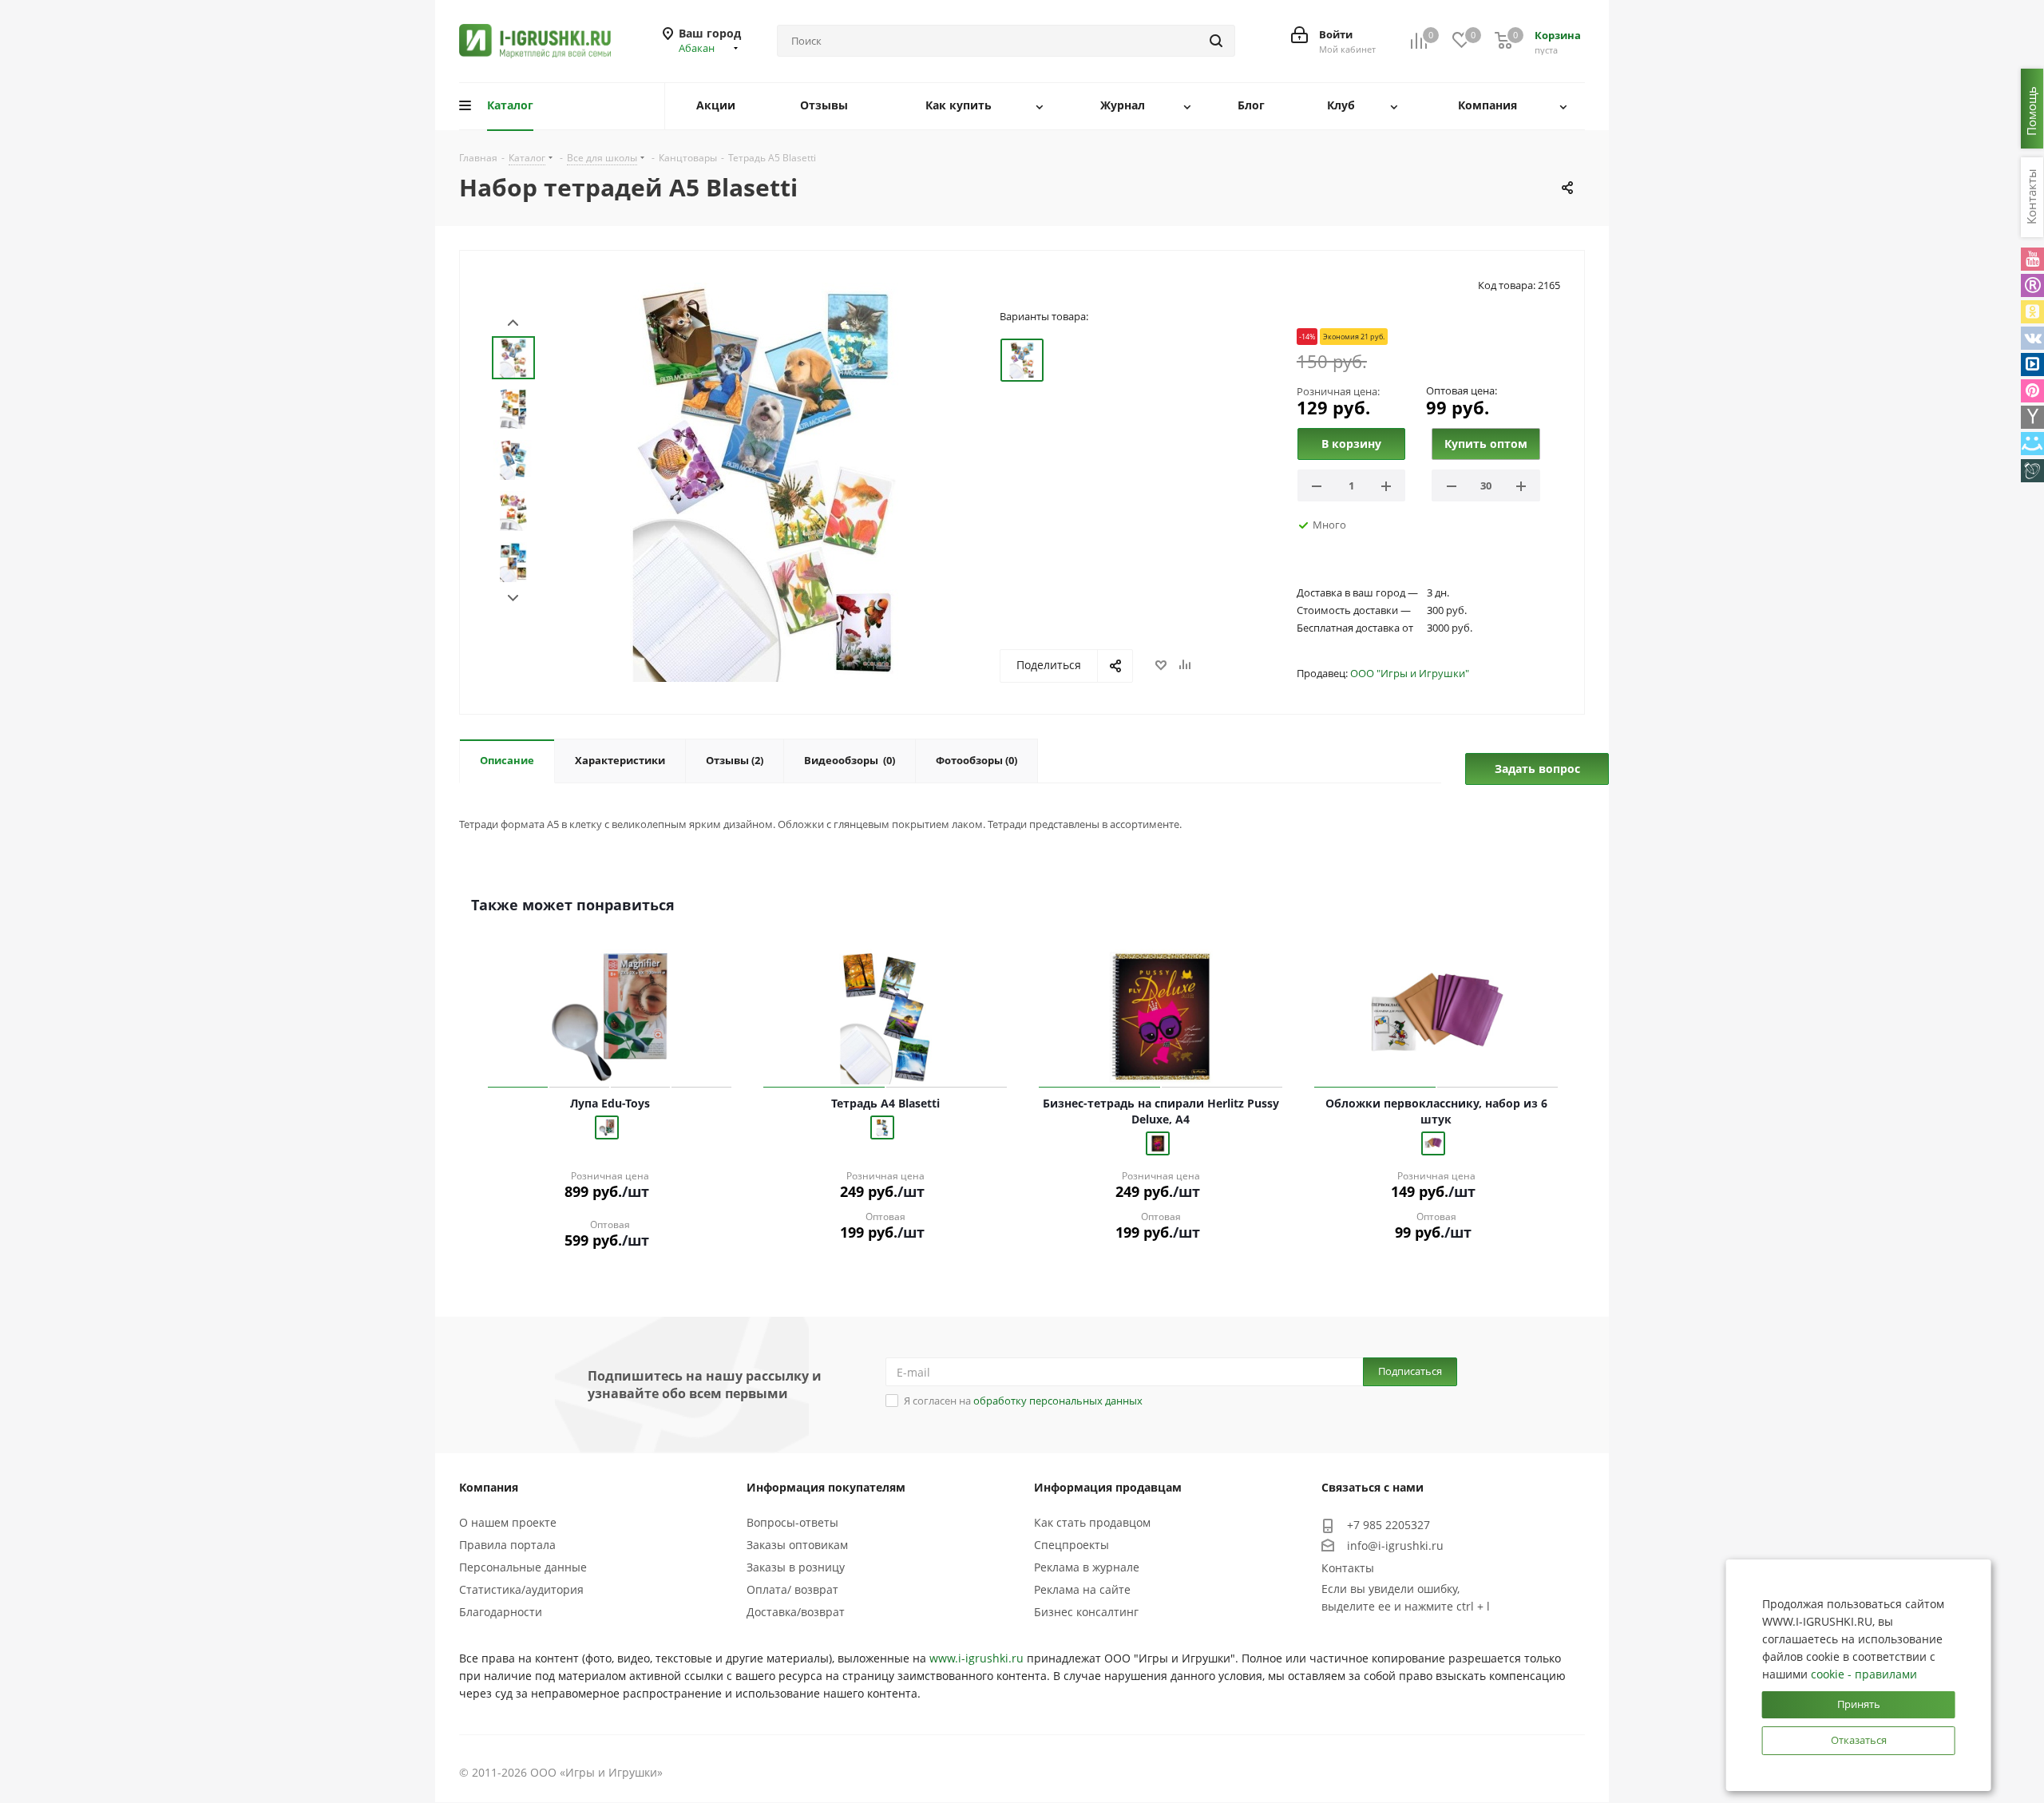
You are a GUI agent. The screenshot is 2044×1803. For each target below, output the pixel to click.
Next (513, 598)
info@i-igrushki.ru (1395, 1545)
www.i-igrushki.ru (976, 1658)
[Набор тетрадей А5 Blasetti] (766, 481)
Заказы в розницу (796, 1567)
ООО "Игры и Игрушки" (1410, 673)
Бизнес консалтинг (1086, 1612)
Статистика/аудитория (521, 1589)
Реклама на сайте (1082, 1589)
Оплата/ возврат (792, 1589)
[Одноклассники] (2032, 312)
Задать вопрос (1537, 769)
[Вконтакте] (2032, 338)
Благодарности (501, 1612)
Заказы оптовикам (797, 1545)
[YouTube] (2032, 259)
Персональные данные (523, 1567)
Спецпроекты (1072, 1545)
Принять (1859, 1704)
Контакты (1348, 1568)
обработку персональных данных (1058, 1401)
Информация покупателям (826, 1487)
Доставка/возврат (796, 1612)
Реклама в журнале (1087, 1567)
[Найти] (1216, 41)
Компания (489, 1487)
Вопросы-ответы (792, 1522)
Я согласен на (1023, 1401)
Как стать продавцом (1092, 1522)
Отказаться (1859, 1740)
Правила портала (507, 1545)
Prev (513, 323)
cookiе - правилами (1864, 1674)
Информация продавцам (1108, 1487)
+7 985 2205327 (1388, 1525)
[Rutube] (2032, 285)
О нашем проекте (508, 1522)
